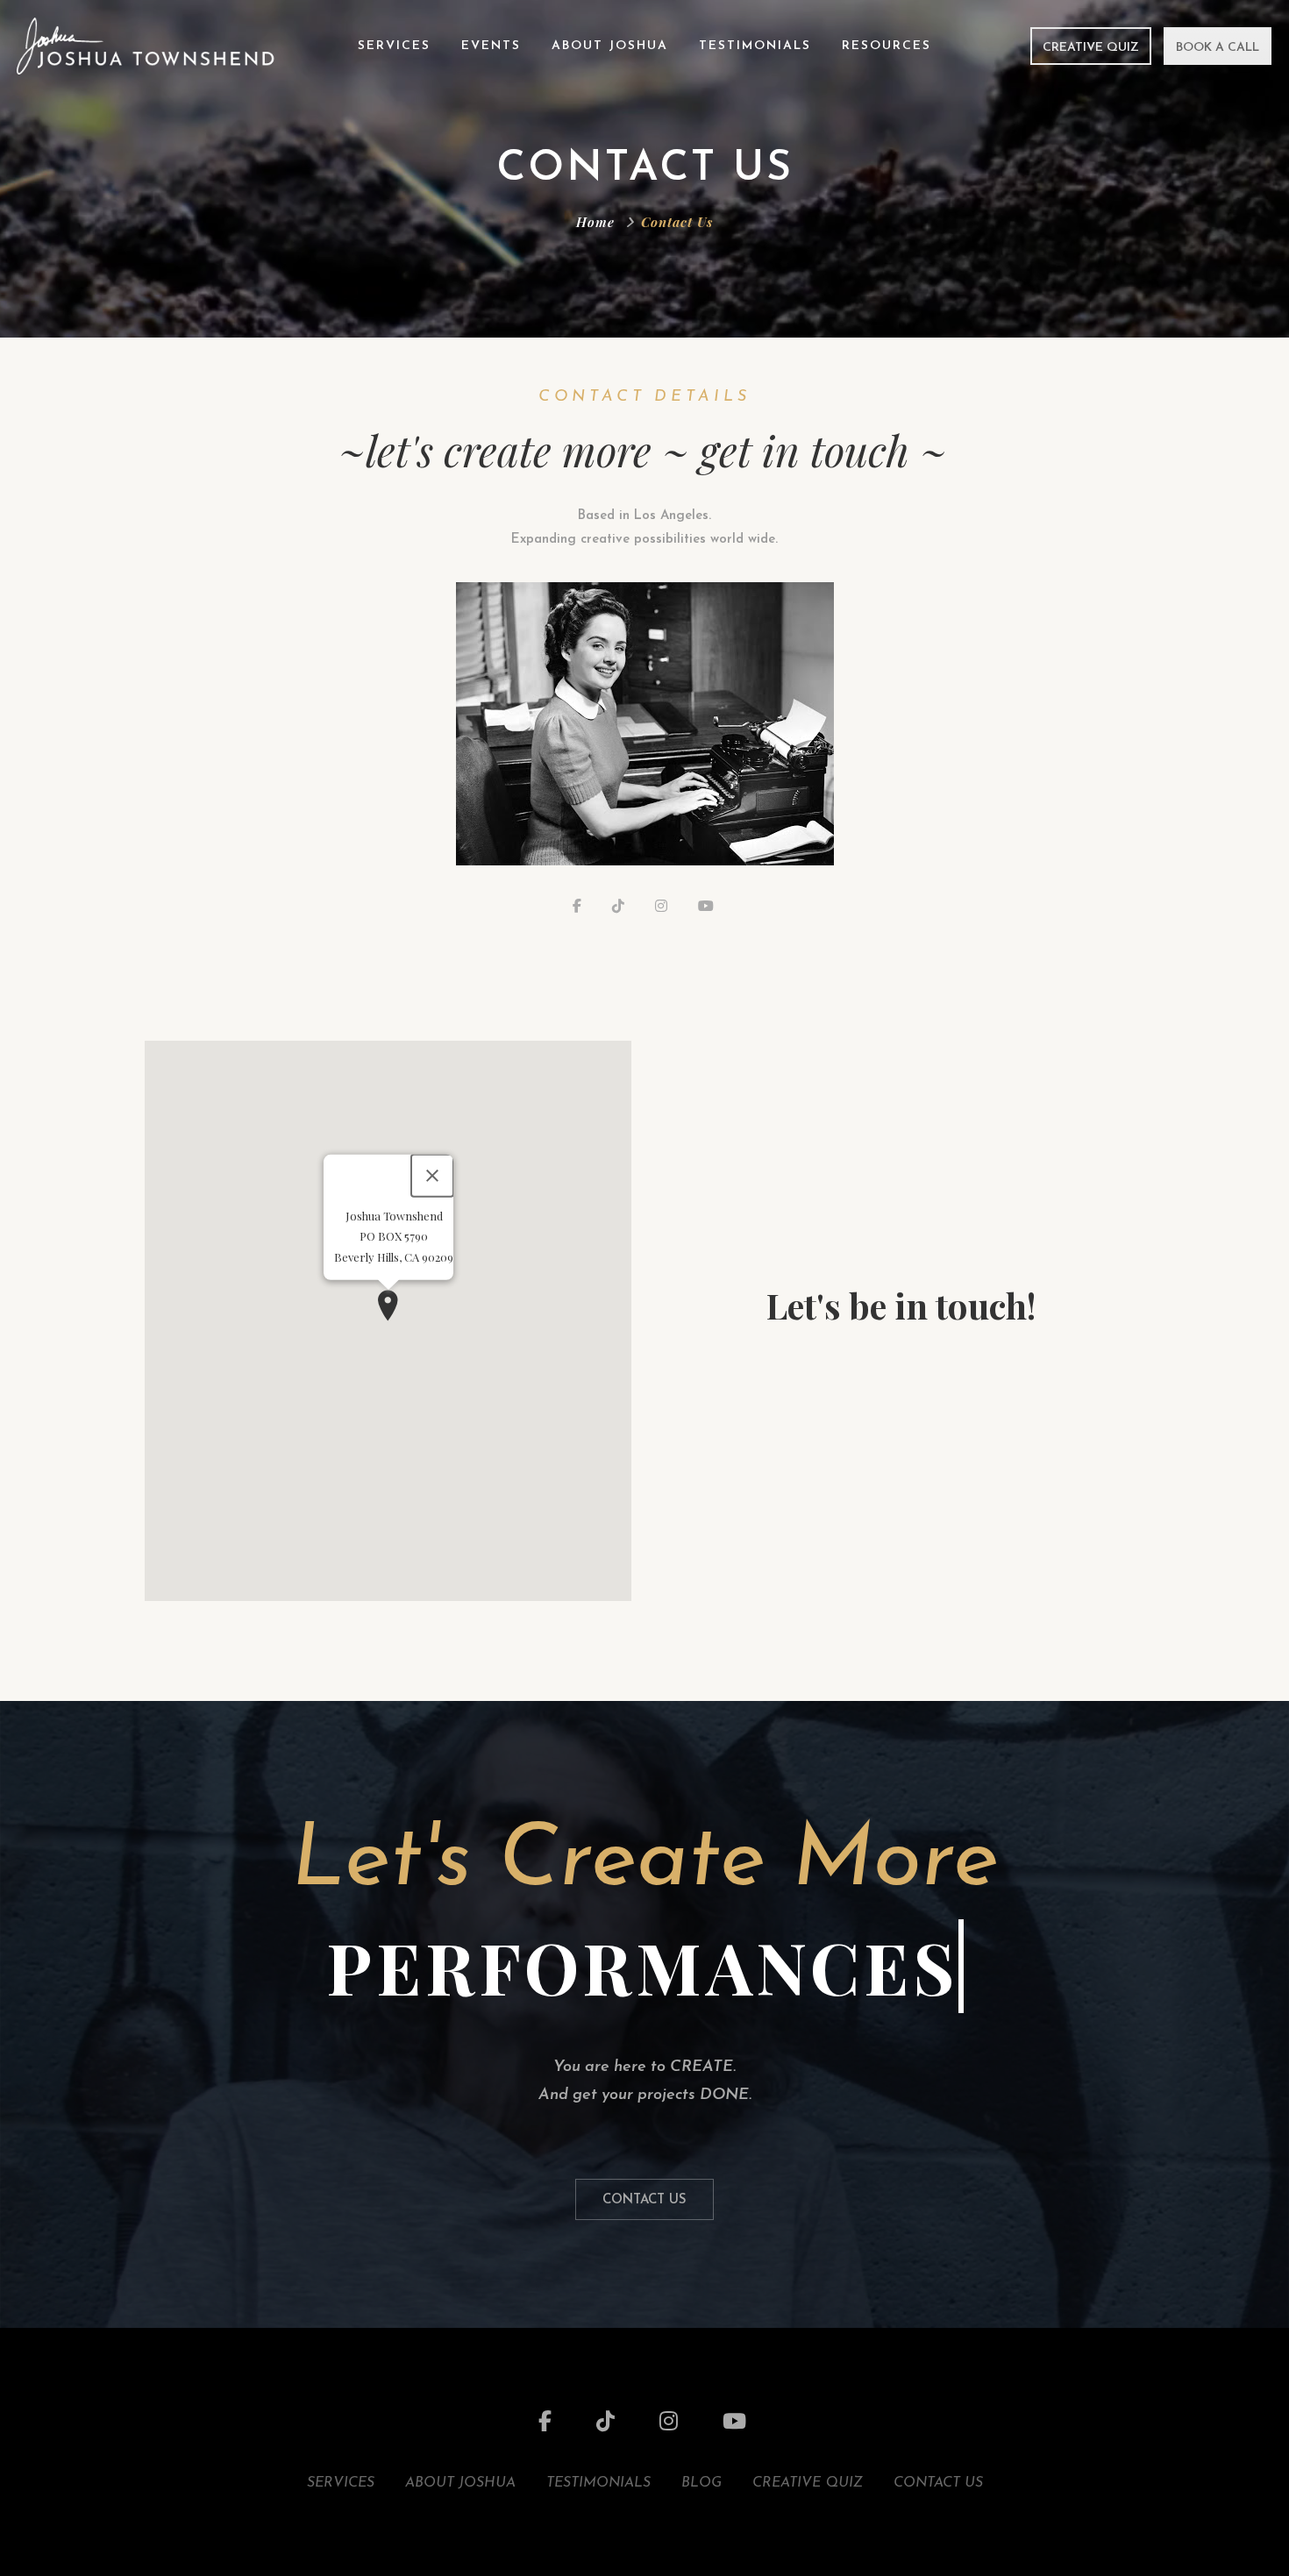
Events (491, 46)
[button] (388, 1306)
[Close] (432, 1176)
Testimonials (755, 46)
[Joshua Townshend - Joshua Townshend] (145, 45)
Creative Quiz (1091, 48)
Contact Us (644, 2200)
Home (595, 222)
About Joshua (610, 46)
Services (394, 46)
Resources (887, 46)
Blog (701, 2483)
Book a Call (1218, 48)
